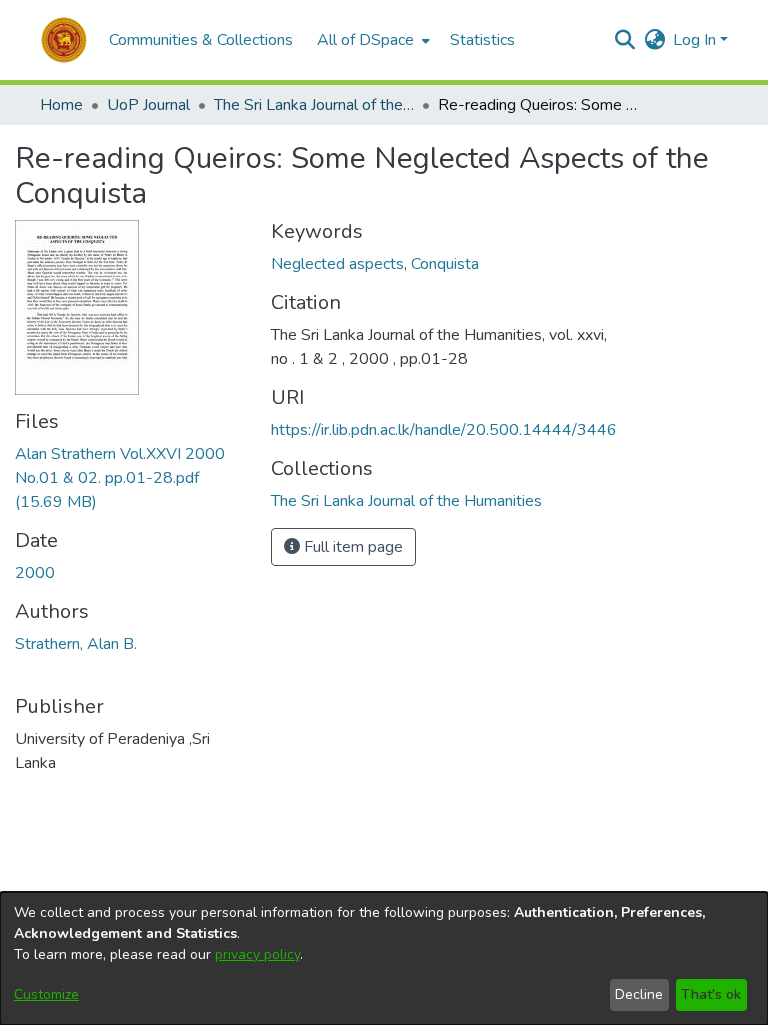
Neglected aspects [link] (337, 264)
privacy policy (257, 954)
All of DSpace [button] (365, 40)
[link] (120, 478)
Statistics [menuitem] (482, 40)
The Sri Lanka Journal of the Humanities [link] (314, 105)
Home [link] (61, 105)
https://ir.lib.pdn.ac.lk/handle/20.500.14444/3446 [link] (444, 430)
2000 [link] (35, 573)
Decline (639, 994)
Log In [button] (696, 40)
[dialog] (384, 958)
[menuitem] (371, 40)
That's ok (711, 994)
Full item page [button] (351, 547)
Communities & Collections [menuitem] (201, 40)
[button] (64, 40)
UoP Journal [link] (148, 105)
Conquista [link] (445, 264)
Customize (46, 994)
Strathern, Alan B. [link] (76, 644)
